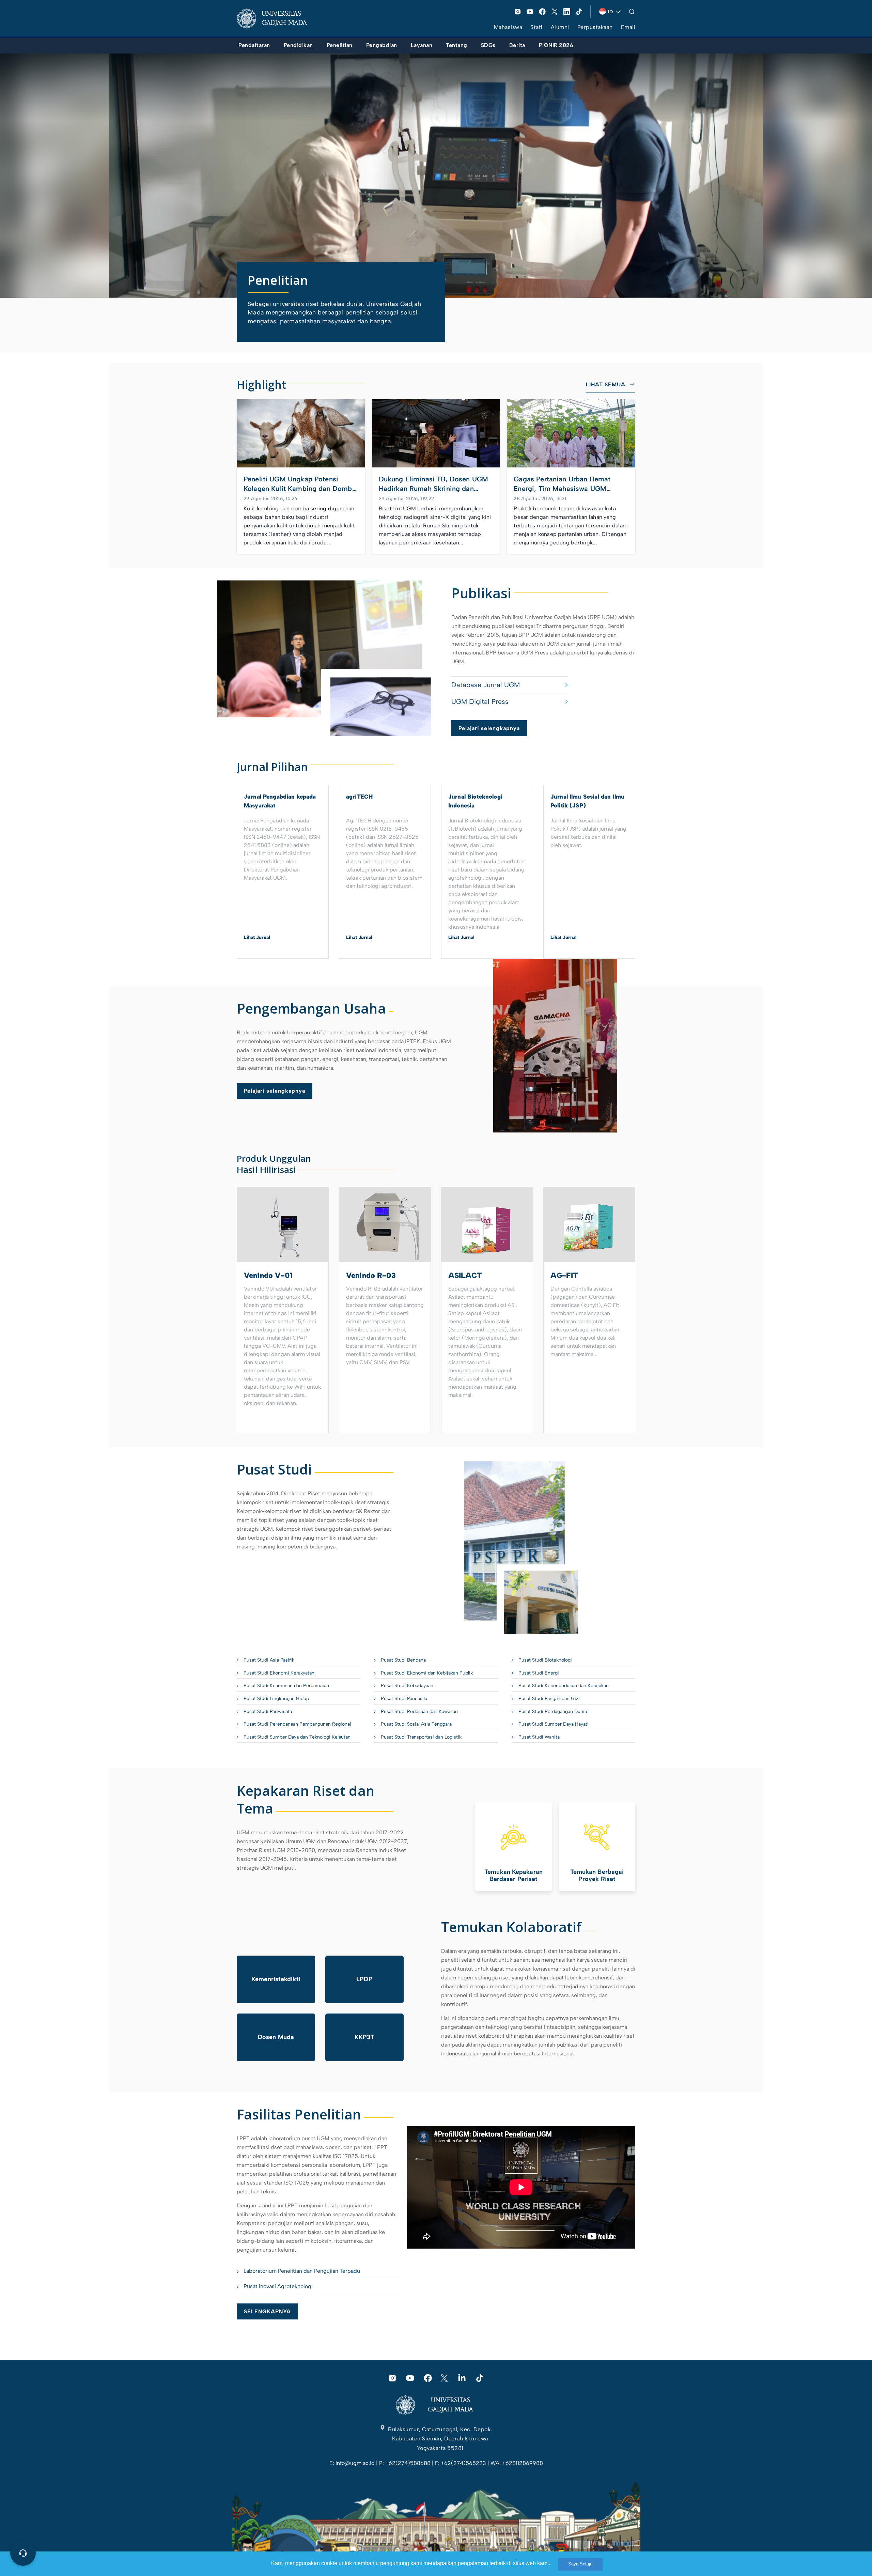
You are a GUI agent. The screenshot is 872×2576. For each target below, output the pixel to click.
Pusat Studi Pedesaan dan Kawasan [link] (419, 1711)
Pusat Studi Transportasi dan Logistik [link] (421, 1737)
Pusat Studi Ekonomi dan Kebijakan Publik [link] (427, 1673)
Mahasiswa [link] (508, 27)
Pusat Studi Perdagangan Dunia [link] (553, 1711)
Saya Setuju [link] (580, 2564)
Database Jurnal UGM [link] (486, 685)
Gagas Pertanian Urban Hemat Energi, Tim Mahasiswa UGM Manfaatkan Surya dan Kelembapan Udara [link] (570, 484)
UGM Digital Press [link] (480, 701)
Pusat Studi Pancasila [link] (404, 1699)
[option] (283, 872)
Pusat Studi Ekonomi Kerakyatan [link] (279, 1673)
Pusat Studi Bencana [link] (403, 1660)
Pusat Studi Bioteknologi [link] (545, 1660)
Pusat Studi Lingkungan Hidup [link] (276, 1699)
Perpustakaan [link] (595, 27)
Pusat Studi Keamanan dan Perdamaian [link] (286, 1686)
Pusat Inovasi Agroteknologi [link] (278, 2286)
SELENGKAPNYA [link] (267, 2311)
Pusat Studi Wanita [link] (539, 1737)
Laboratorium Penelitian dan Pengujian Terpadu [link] (302, 2271)
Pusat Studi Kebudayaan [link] (407, 1686)
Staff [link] (536, 27)
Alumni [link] (560, 27)
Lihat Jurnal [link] (257, 937)
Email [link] (628, 27)
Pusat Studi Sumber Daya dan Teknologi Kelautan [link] (297, 1737)
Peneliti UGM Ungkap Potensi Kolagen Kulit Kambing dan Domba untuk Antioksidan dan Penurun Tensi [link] (300, 484)
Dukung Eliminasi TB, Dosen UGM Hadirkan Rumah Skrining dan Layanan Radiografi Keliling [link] (434, 484)
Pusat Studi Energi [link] (539, 1673)
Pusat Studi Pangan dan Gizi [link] (549, 1699)
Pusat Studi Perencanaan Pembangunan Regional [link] (297, 1724)
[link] (277, 18)
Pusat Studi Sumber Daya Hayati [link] (554, 1724)
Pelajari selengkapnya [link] (489, 728)
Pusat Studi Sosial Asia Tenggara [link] (416, 1724)
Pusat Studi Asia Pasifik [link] (269, 1660)
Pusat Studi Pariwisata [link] (268, 1711)
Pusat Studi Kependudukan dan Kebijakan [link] (564, 1686)
